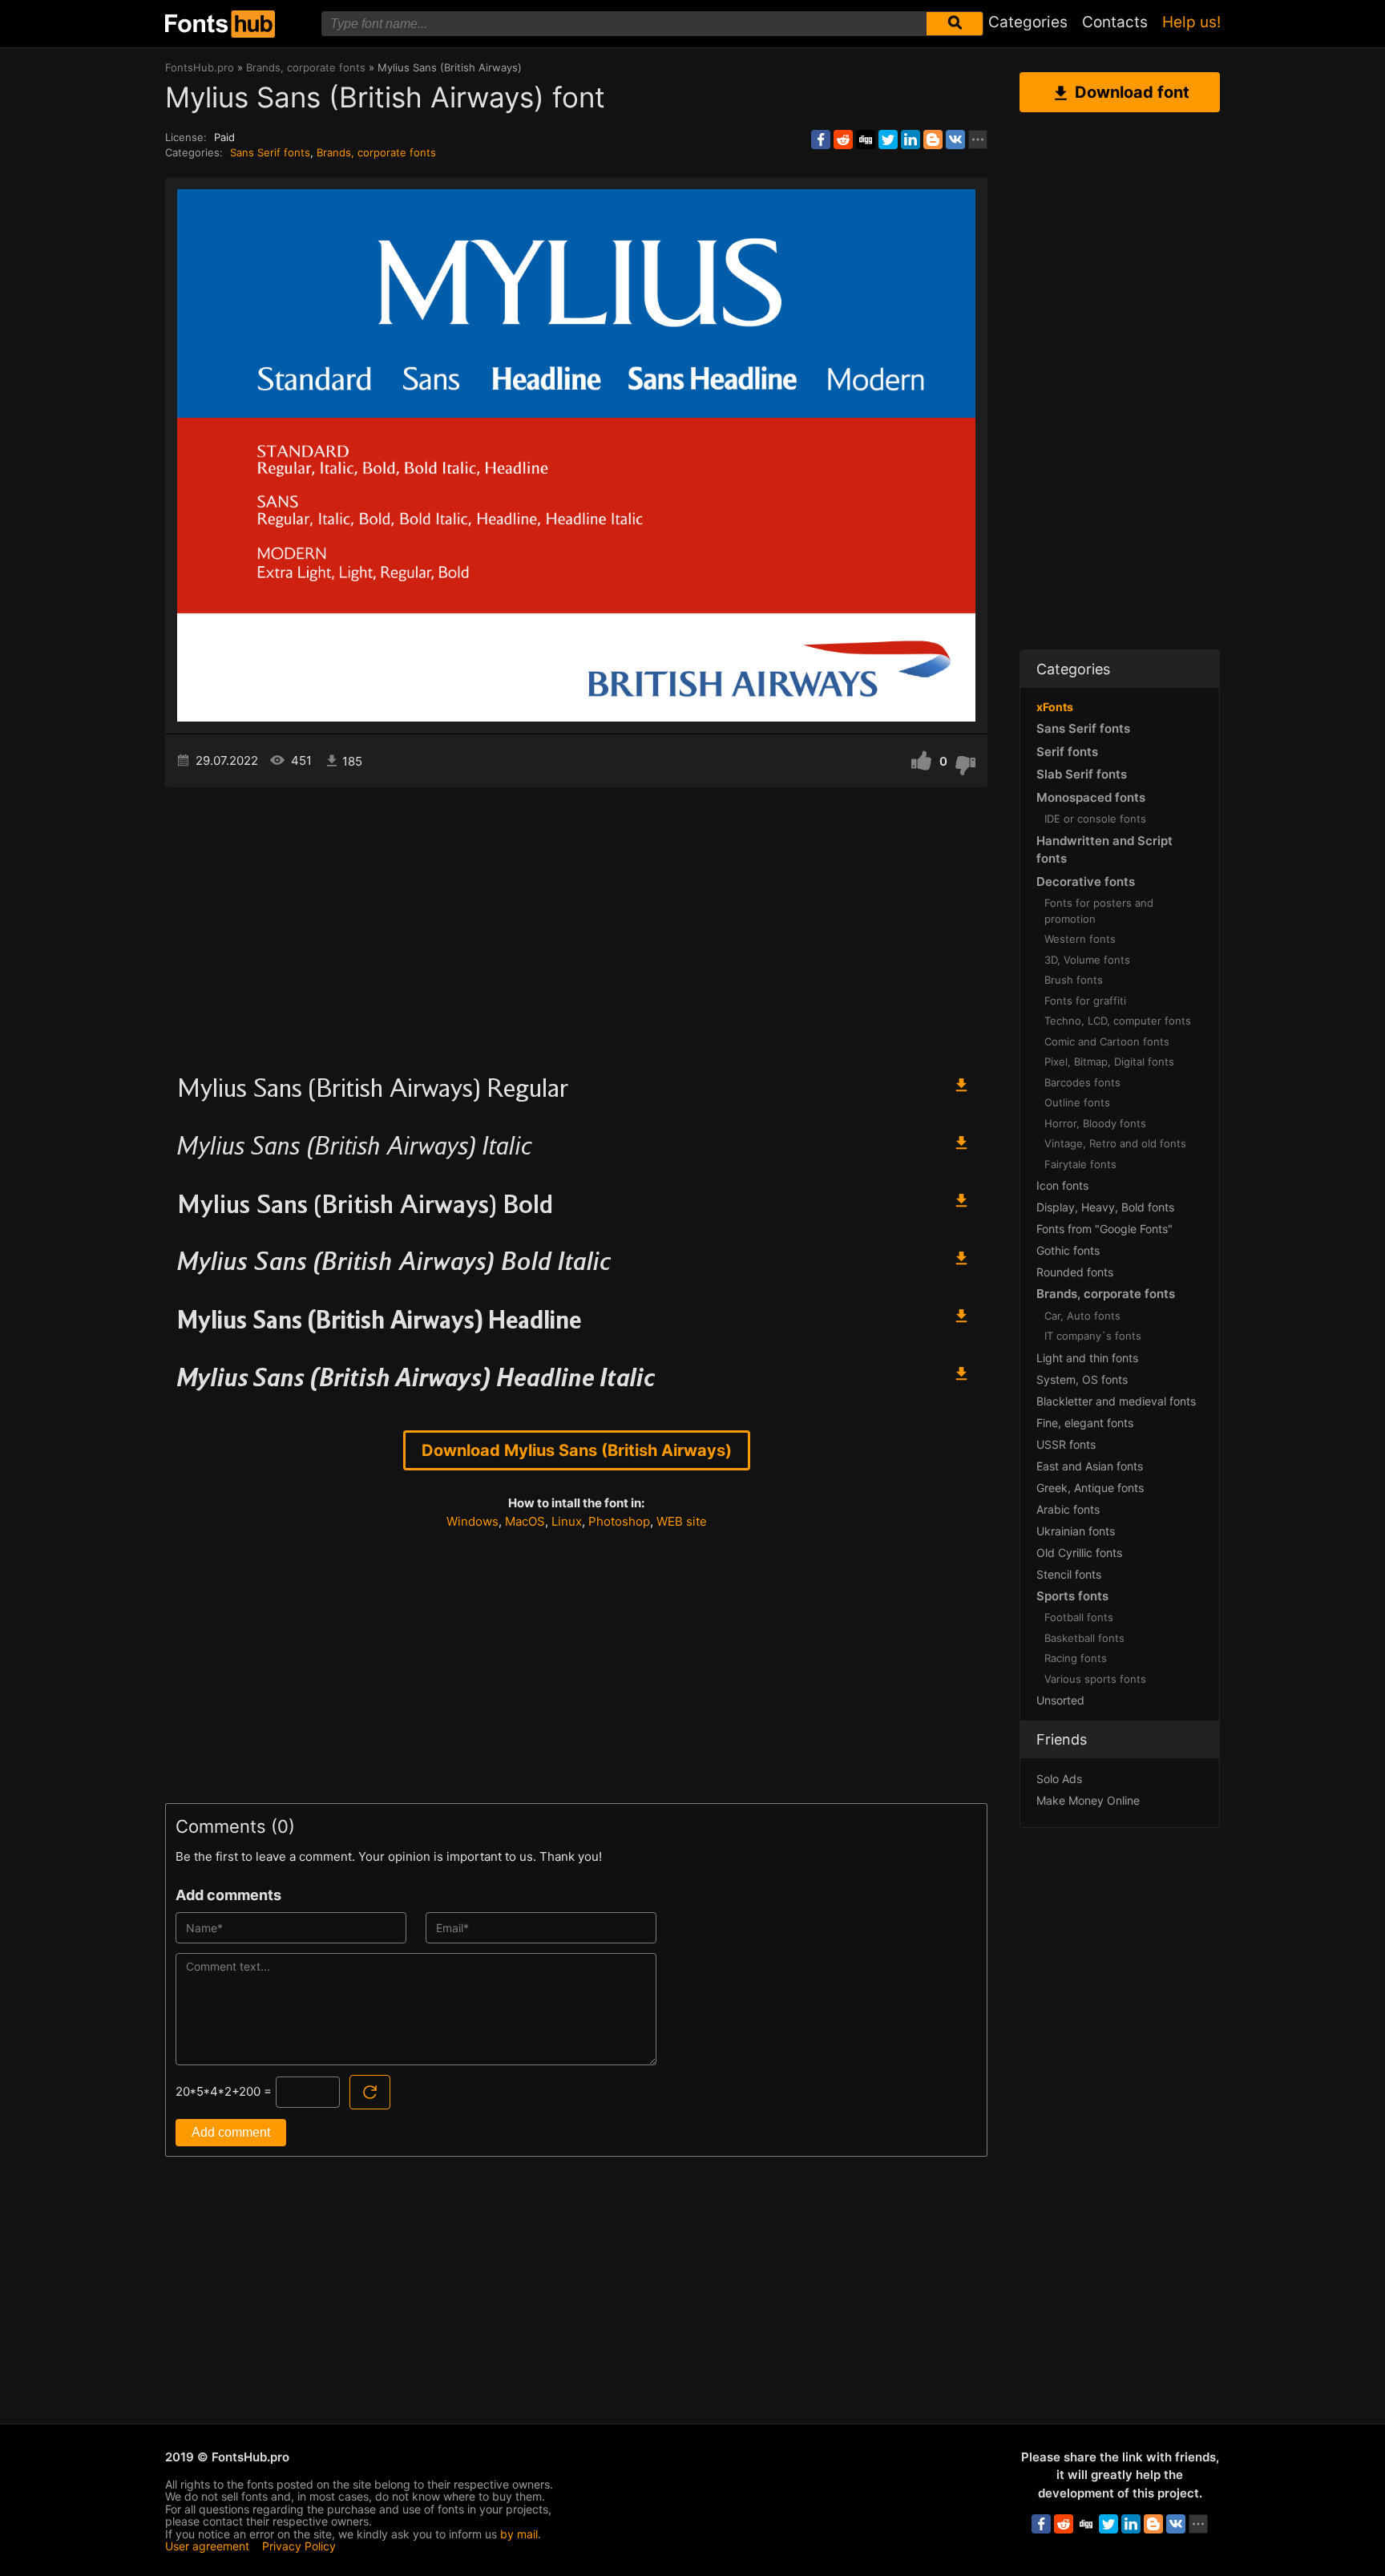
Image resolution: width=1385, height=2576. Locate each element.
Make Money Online (1088, 1800)
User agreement (207, 2546)
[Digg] (866, 140)
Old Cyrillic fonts (1079, 1553)
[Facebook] (821, 140)
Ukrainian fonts (1076, 1531)
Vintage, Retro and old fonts (1115, 1143)
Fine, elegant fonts (1085, 1423)
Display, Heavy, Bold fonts (1105, 1207)
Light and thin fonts (1087, 1358)
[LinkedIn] (911, 140)
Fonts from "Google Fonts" (1104, 1229)
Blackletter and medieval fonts (1116, 1401)
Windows (472, 1521)
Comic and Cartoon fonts (1107, 1041)
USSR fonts (1066, 1444)
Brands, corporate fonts (376, 152)
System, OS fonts (1082, 1379)
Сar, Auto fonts (1082, 1316)
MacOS (525, 1521)
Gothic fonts (1068, 1250)
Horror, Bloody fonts (1095, 1123)
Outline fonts (1077, 1102)
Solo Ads (1059, 1779)
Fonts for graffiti (1085, 1001)
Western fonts (1080, 939)
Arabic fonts (1068, 1509)
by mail (519, 2534)
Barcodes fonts (1082, 1082)
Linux (567, 1521)
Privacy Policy (299, 2546)
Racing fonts (1076, 1658)
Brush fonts (1074, 980)
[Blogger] (933, 140)
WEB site (682, 1521)
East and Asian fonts (1090, 1466)
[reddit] (843, 140)
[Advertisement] (576, 924)
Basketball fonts (1084, 1638)
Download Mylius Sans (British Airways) (577, 1450)
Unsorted (1060, 1700)
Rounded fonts (1075, 1272)
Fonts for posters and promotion (1099, 911)
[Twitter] (888, 140)
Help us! (1191, 22)
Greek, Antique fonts (1090, 1488)
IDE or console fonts (1095, 819)
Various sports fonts (1095, 1679)
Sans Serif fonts (270, 152)
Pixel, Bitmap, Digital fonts (1109, 1062)
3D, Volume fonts (1087, 960)
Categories (1028, 22)
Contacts (1115, 22)
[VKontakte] (955, 140)
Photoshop (619, 1521)
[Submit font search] (955, 24)
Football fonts (1079, 1617)
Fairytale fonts (1080, 1164)
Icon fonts (1062, 1185)
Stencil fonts (1069, 1574)
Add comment (231, 2132)
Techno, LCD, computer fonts (1118, 1021)
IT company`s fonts (1093, 1336)
